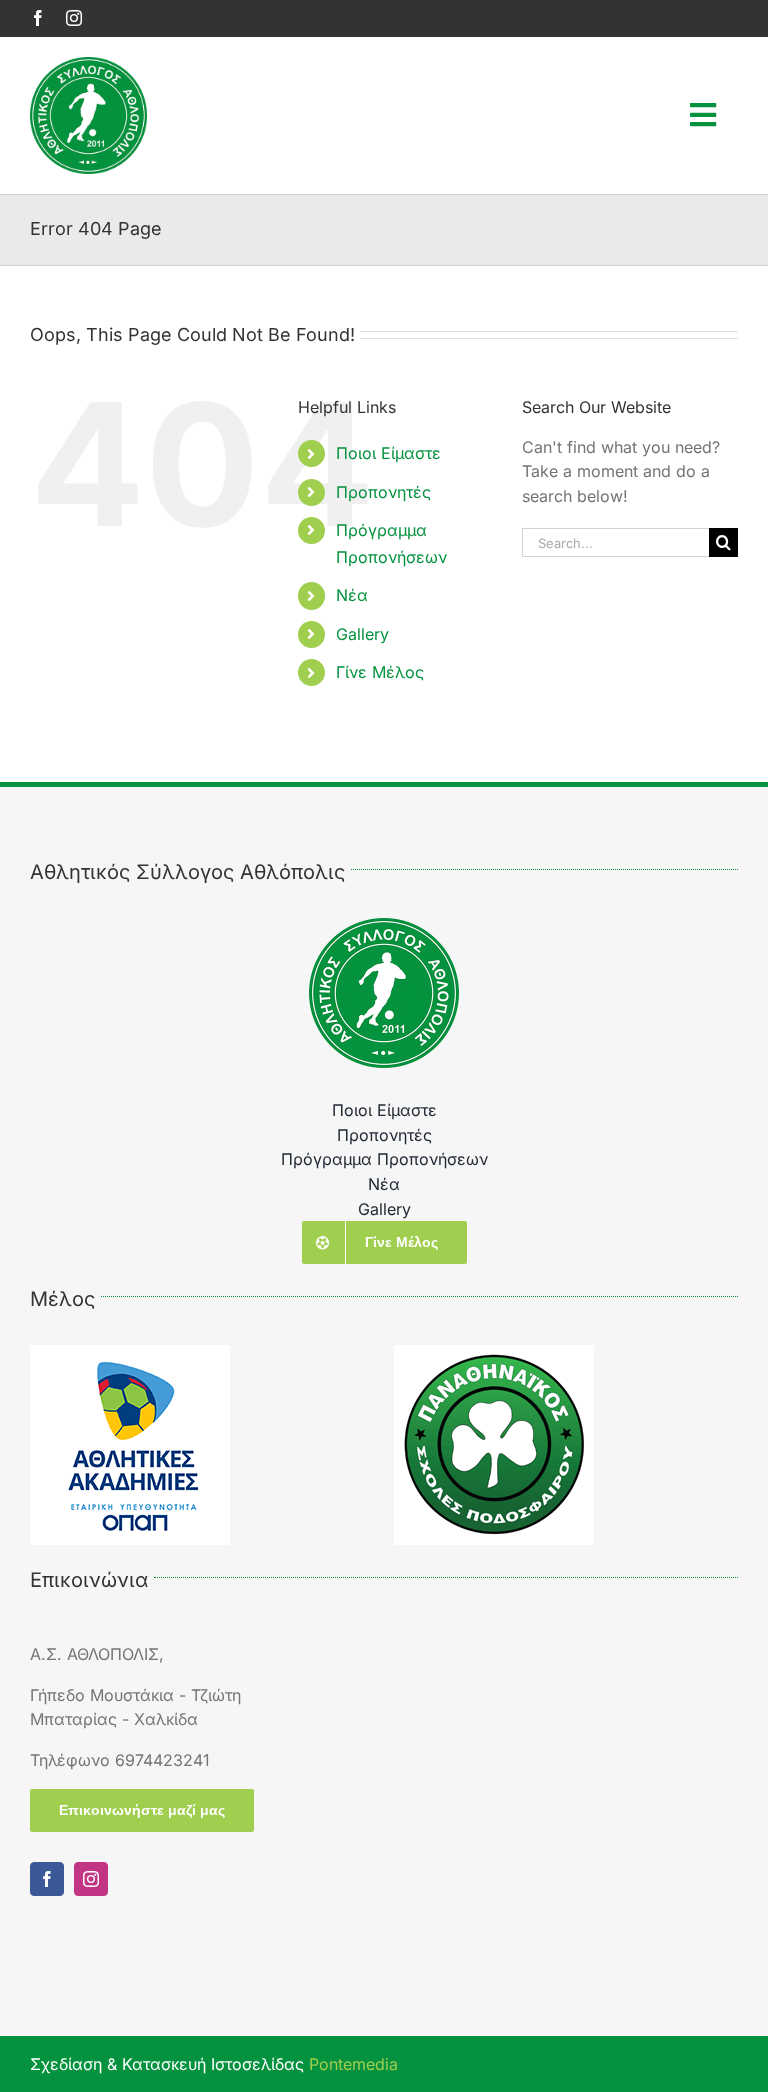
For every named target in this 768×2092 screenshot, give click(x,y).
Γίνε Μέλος (380, 672)
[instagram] (74, 18)
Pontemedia (353, 2064)
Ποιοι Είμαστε (388, 453)
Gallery (362, 634)
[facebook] (38, 18)
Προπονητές (383, 492)
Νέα (352, 595)
